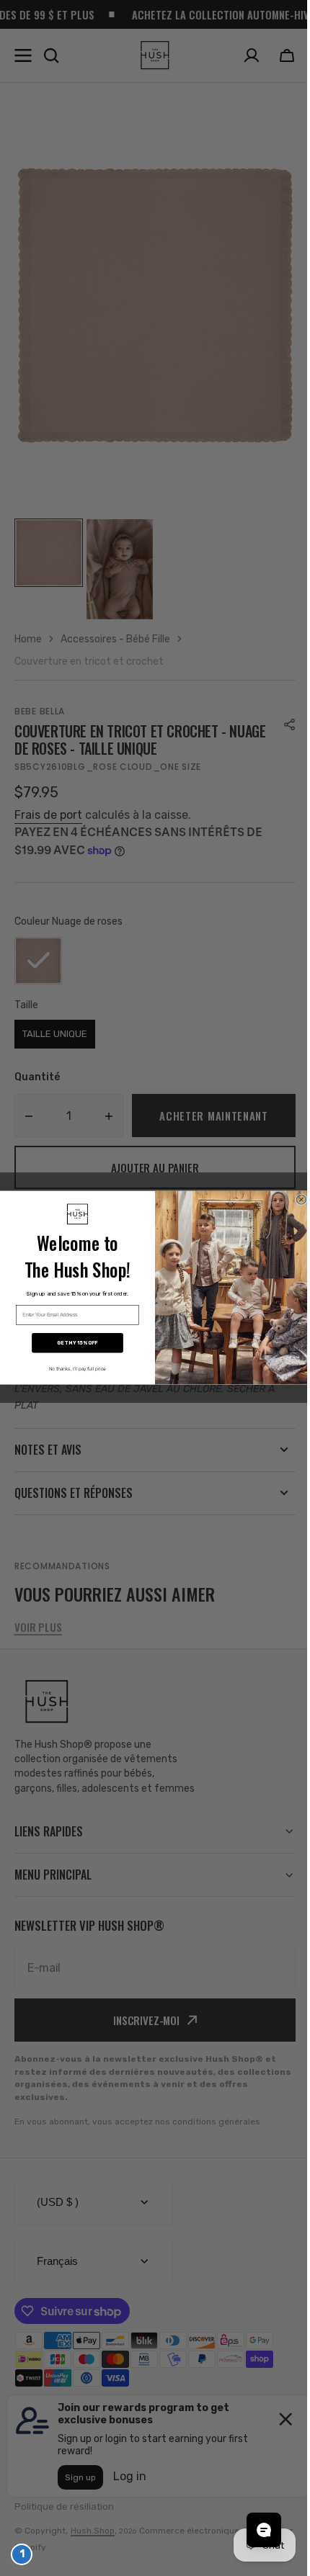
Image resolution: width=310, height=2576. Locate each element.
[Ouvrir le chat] (253, 2530)
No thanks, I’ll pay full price (72, 1369)
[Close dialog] (296, 1199)
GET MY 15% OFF (72, 1343)
